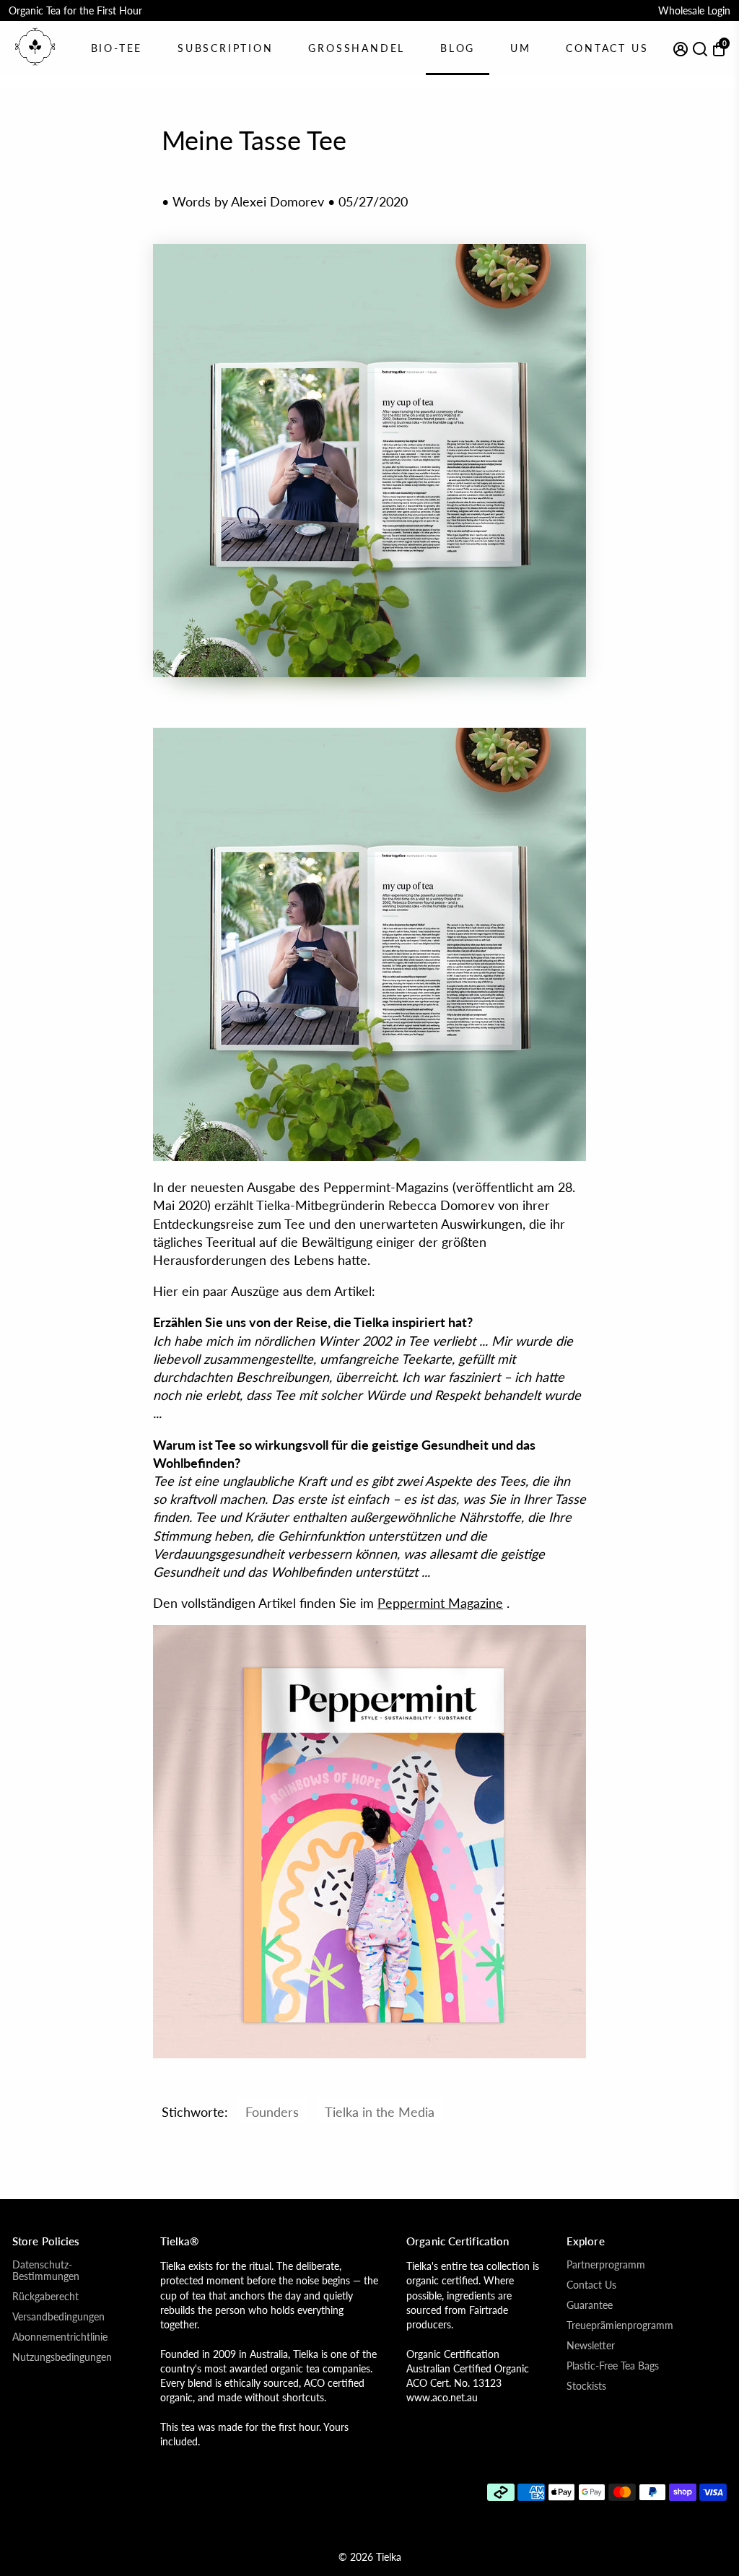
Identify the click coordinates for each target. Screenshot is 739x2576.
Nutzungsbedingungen (62, 2357)
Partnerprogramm (606, 2265)
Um (521, 48)
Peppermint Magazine (440, 1603)
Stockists (586, 2386)
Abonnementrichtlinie (60, 2337)
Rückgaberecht (45, 2297)
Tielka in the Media (380, 2112)
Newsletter (591, 2346)
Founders (272, 2112)
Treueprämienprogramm (620, 2325)
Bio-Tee (117, 48)
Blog (458, 48)
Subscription (226, 48)
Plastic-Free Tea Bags (613, 2366)
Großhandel (357, 48)
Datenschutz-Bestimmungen (46, 2271)
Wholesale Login (694, 10)
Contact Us (607, 48)
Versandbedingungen (58, 2317)
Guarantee (590, 2305)
